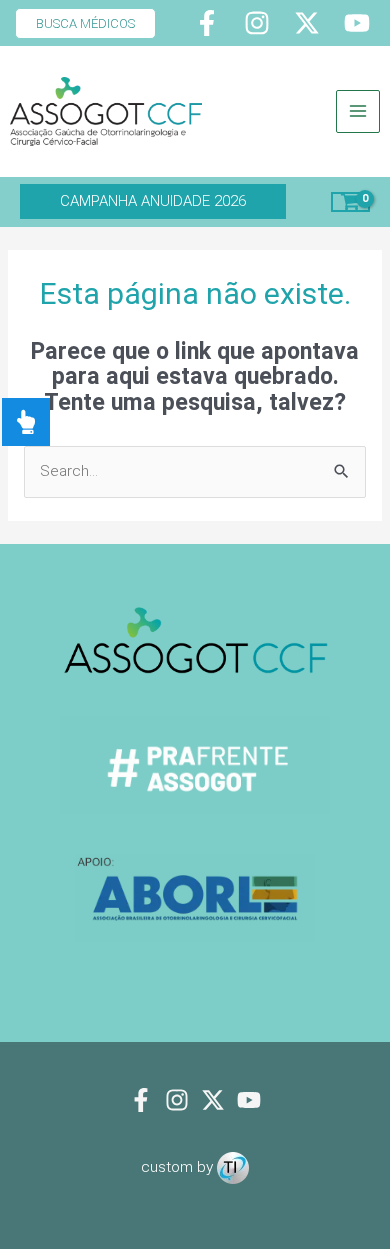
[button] (78, 23)
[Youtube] (357, 23)
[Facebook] (207, 23)
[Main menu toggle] (358, 112)
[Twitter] (307, 23)
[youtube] (249, 1100)
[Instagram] (257, 23)
